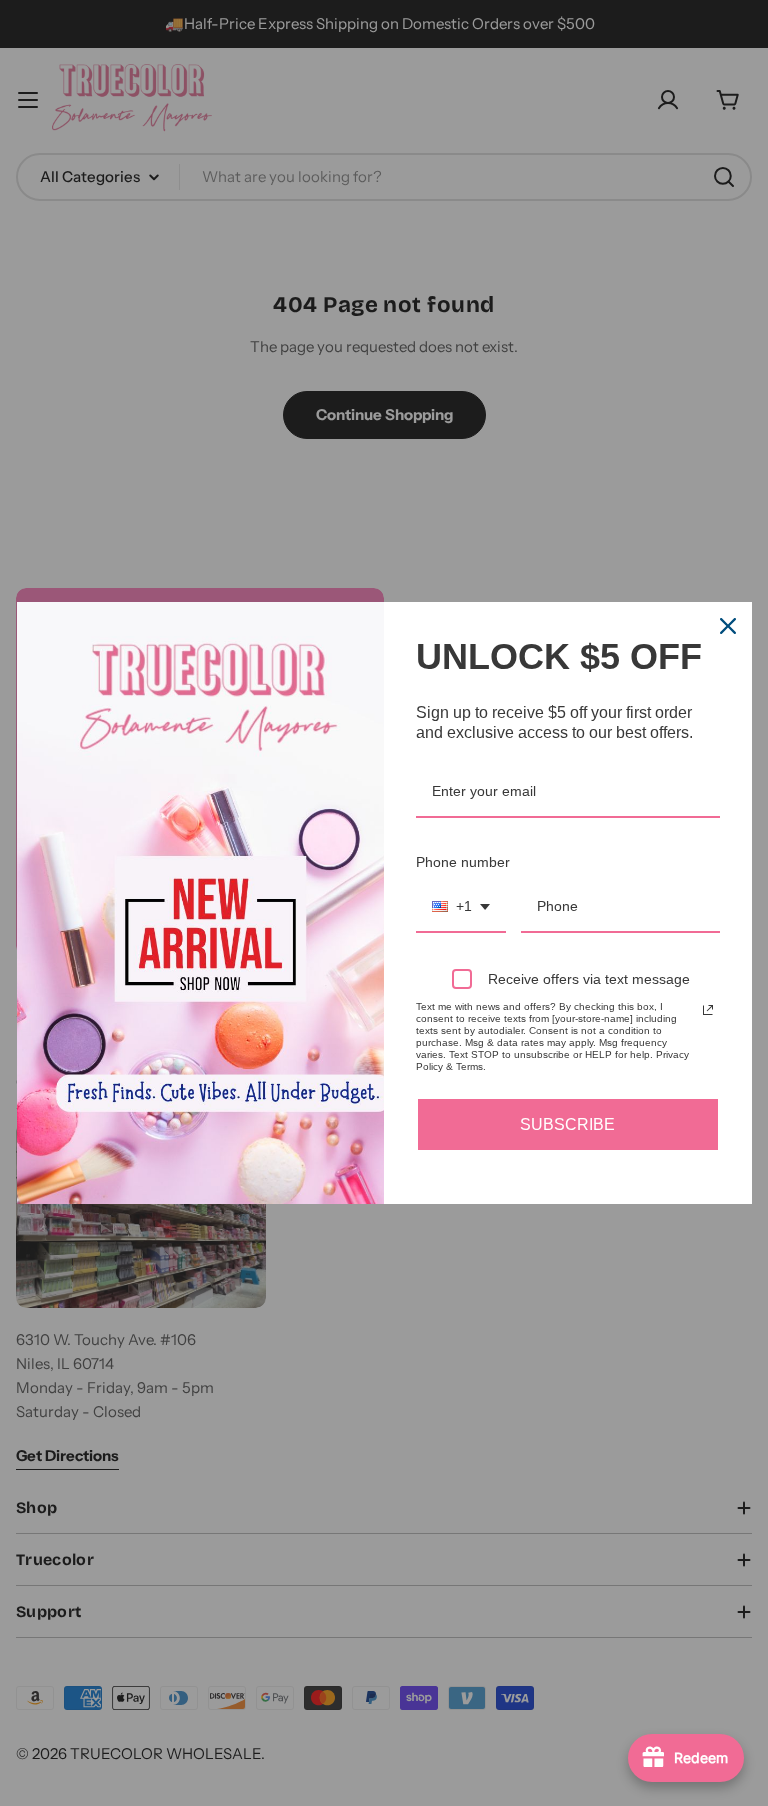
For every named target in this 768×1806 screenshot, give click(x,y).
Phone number (463, 862)
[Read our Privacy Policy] (708, 1010)
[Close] (728, 626)
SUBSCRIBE (567, 1124)
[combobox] (461, 907)
